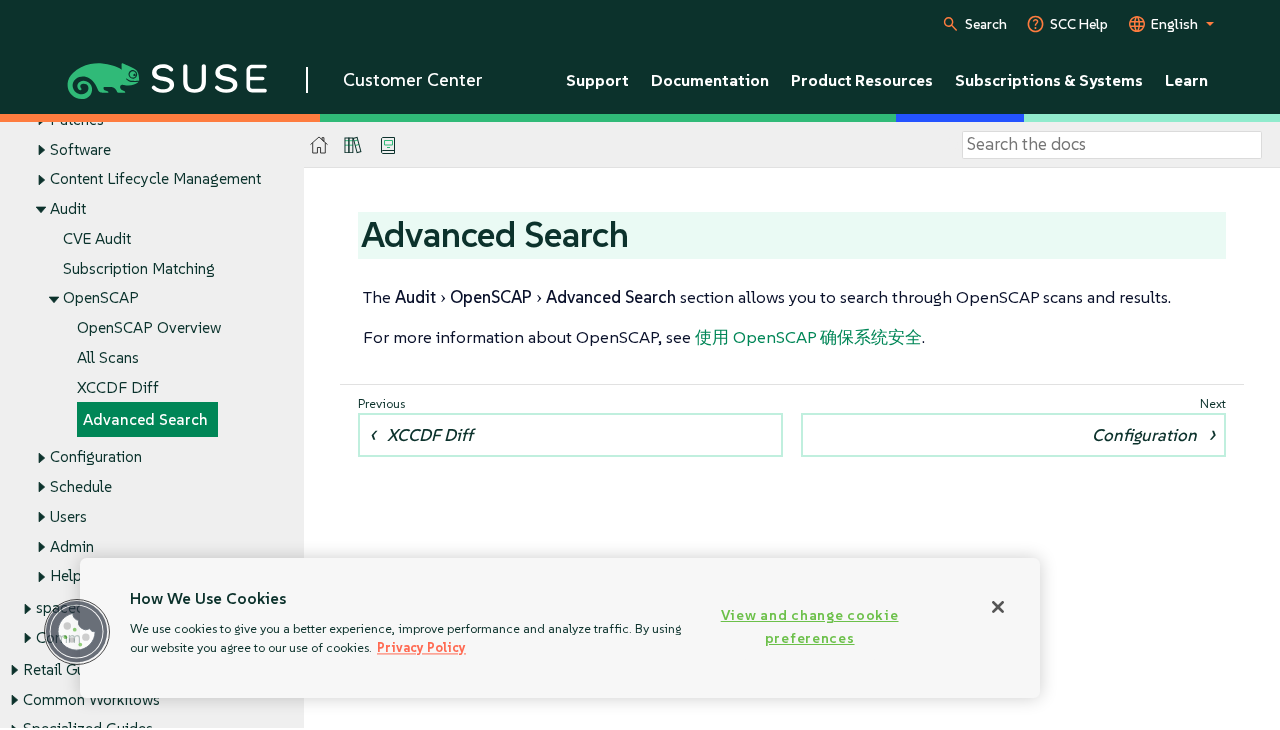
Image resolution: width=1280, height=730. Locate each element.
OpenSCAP (101, 297)
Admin (72, 546)
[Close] (998, 607)
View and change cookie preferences (810, 626)
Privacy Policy (421, 647)
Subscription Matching (139, 268)
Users (68, 516)
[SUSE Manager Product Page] (353, 145)
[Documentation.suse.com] (319, 145)
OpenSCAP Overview (149, 327)
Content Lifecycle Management (155, 178)
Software (80, 149)
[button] (77, 632)
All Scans (108, 357)
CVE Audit (97, 238)
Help (66, 575)
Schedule (81, 486)
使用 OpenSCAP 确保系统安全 (808, 337)
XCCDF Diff (118, 387)
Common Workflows (91, 699)
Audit (68, 208)
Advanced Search (145, 419)
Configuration (96, 456)
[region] (560, 628)
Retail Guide (64, 669)
